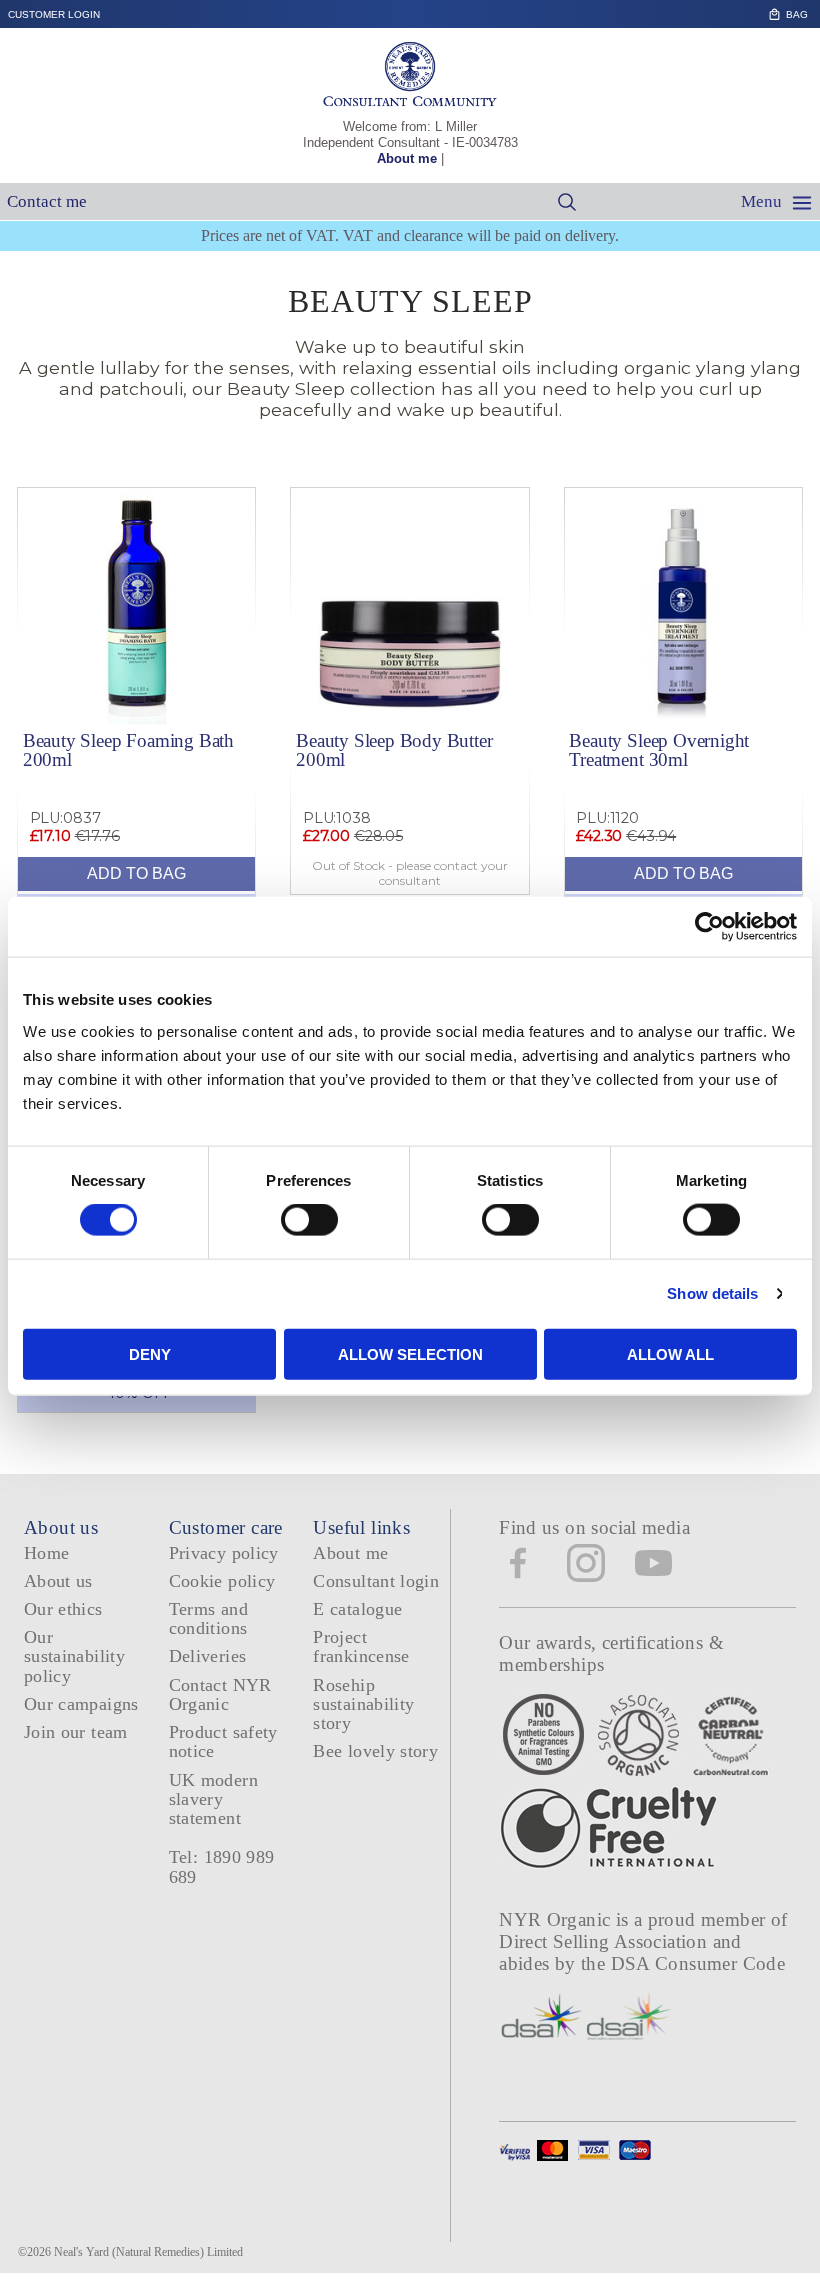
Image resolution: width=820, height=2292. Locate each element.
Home (46, 1553)
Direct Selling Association (605, 1941)
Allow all (670, 1353)
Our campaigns (81, 1704)
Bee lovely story (375, 1751)
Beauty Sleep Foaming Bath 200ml (128, 750)
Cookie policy (222, 1581)
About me (407, 158)
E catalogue (357, 1609)
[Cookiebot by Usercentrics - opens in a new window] (709, 927)
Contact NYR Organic (220, 1694)
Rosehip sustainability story (363, 1704)
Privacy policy (224, 1553)
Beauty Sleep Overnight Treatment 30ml (659, 750)
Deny (150, 1353)
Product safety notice (223, 1741)
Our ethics (63, 1609)
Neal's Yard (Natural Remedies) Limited (148, 2252)
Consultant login (376, 1581)
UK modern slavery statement (213, 1799)
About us (58, 1581)
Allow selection (410, 1353)
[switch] (309, 1220)
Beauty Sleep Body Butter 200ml (394, 750)
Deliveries (208, 1656)
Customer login (54, 14)
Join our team (76, 1732)
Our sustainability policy (74, 1656)
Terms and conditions (208, 1618)
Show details (712, 1293)
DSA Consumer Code (698, 1963)
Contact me (47, 201)
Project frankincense (361, 1646)
